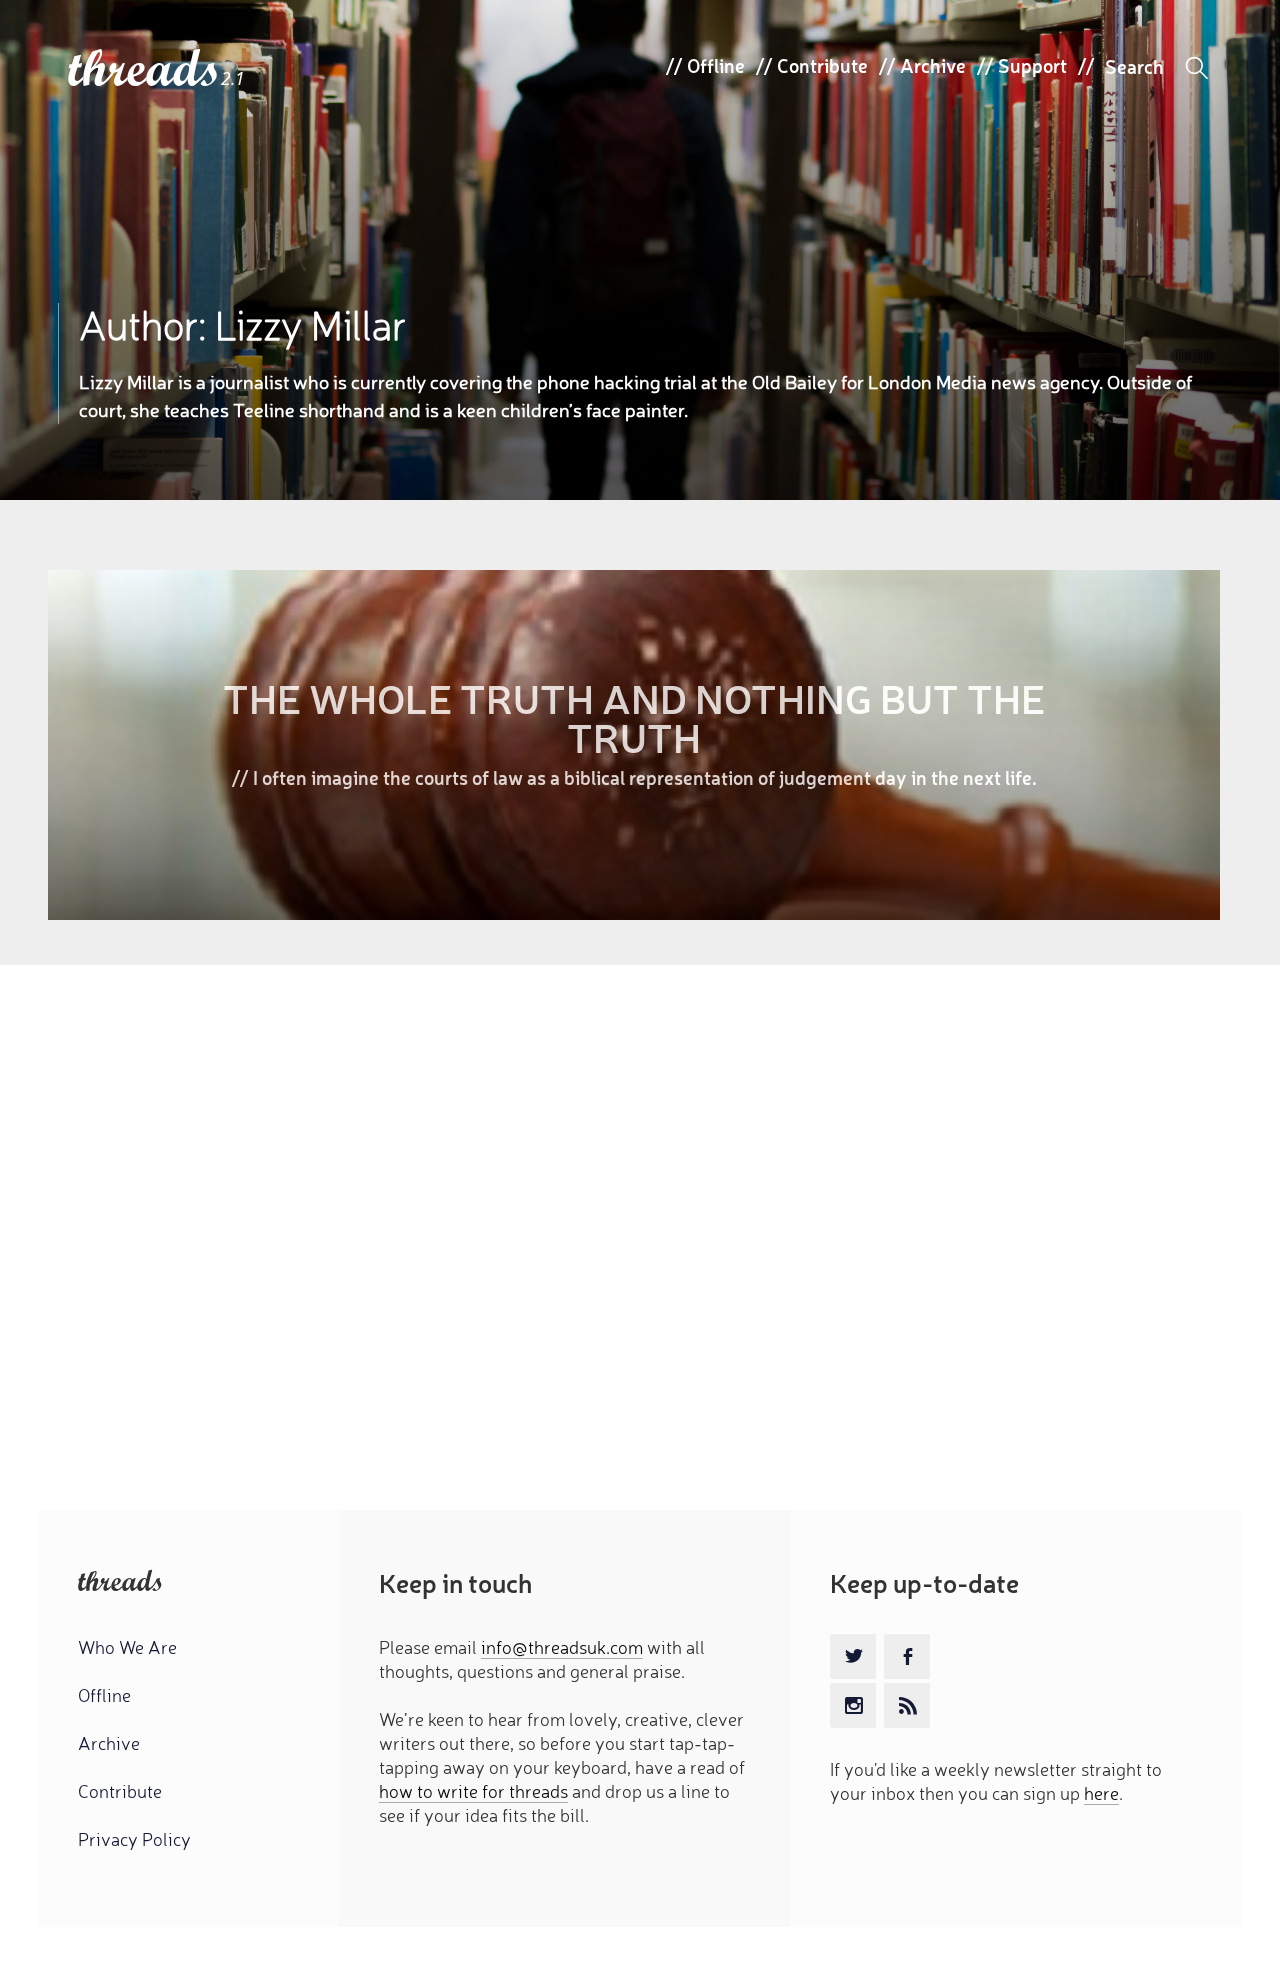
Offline (716, 65)
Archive (933, 65)
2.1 (233, 78)
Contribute (822, 65)
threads (144, 69)
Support (1032, 65)
